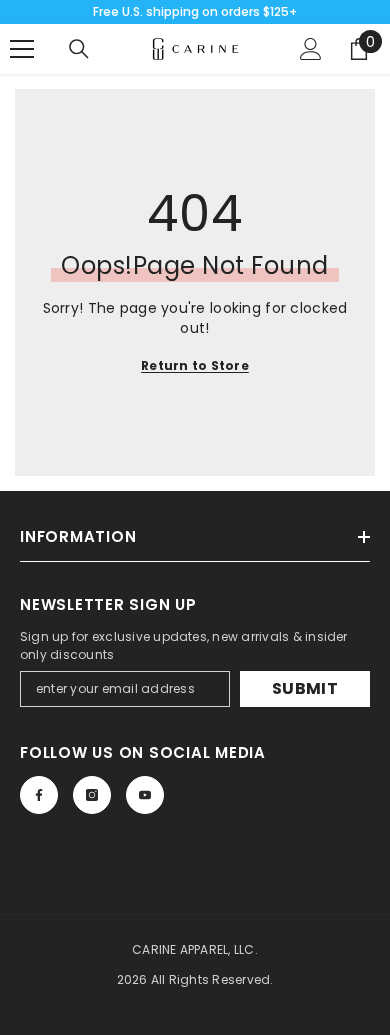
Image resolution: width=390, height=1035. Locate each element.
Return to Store (195, 365)
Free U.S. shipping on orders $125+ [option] (195, 11)
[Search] (79, 49)
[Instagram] (92, 795)
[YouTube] (145, 795)
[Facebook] (39, 795)
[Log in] (311, 49)
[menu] (22, 49)
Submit (305, 688)
